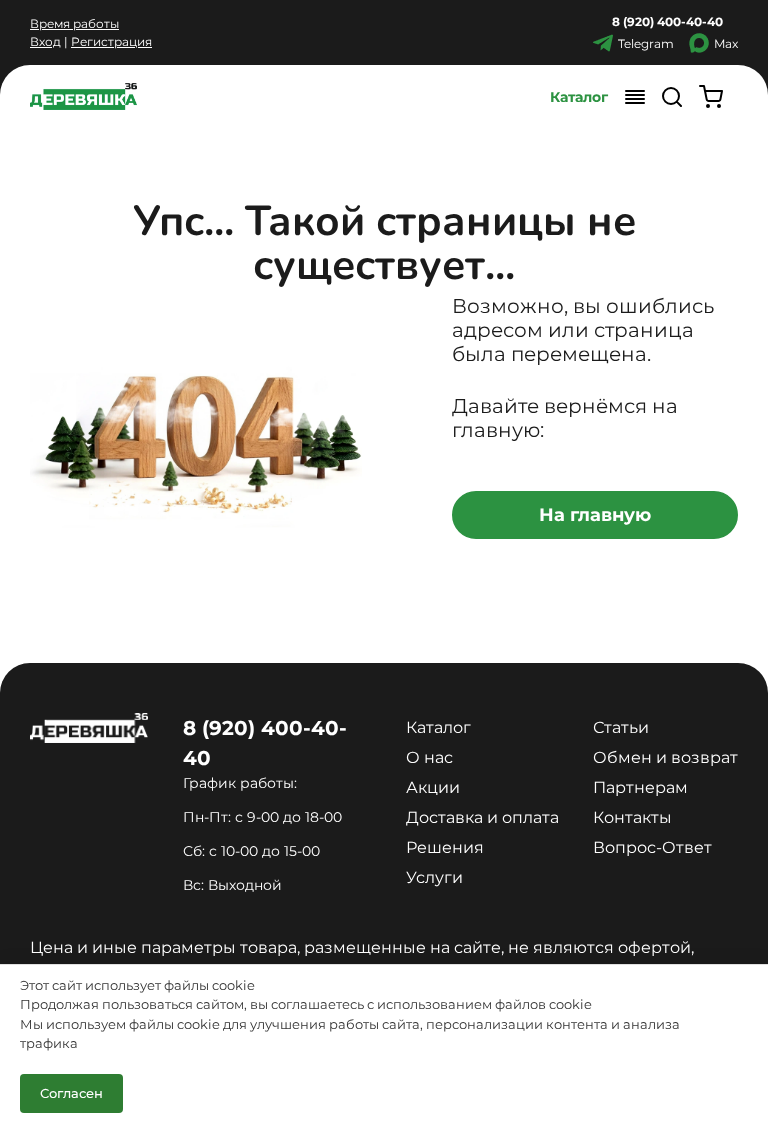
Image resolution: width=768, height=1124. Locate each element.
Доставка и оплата (482, 817)
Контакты (632, 817)
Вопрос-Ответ (652, 847)
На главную (595, 515)
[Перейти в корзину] (711, 96)
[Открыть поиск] (672, 96)
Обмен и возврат (665, 757)
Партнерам (640, 787)
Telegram (646, 43)
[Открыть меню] (635, 96)
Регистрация (111, 41)
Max (726, 43)
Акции (433, 787)
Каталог (579, 97)
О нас (429, 757)
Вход (45, 41)
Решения (445, 847)
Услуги (434, 877)
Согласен (71, 1093)
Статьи (621, 727)
